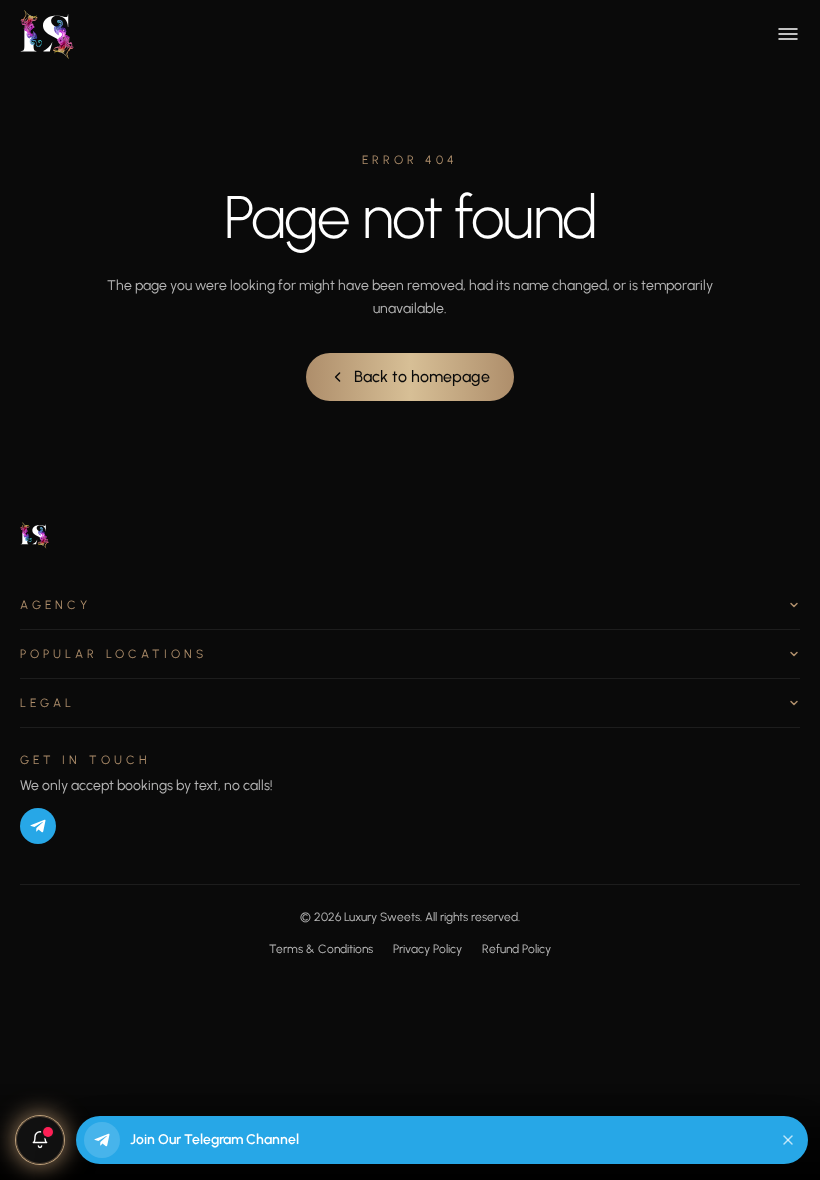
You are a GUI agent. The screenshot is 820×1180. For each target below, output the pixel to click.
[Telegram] (38, 826)
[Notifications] (40, 1140)
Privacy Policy (427, 949)
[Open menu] (788, 34)
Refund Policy (516, 949)
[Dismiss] (788, 1140)
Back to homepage (422, 376)
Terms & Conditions (321, 949)
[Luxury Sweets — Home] (48, 34)
